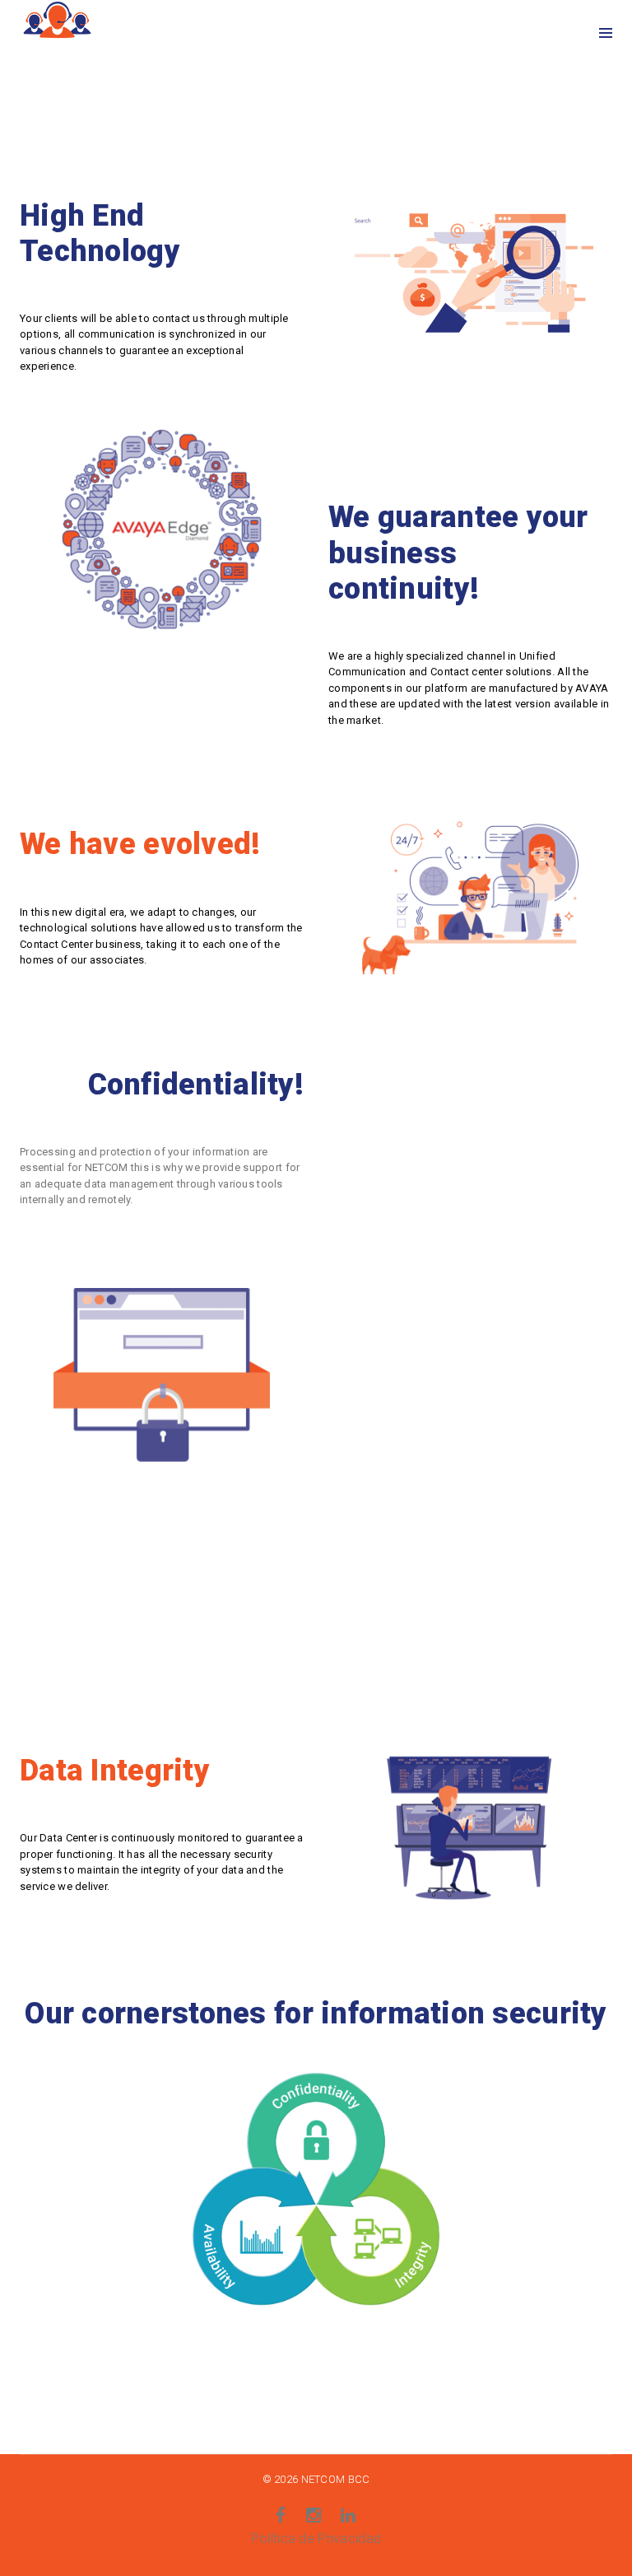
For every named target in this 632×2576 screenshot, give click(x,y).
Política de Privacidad (316, 2539)
